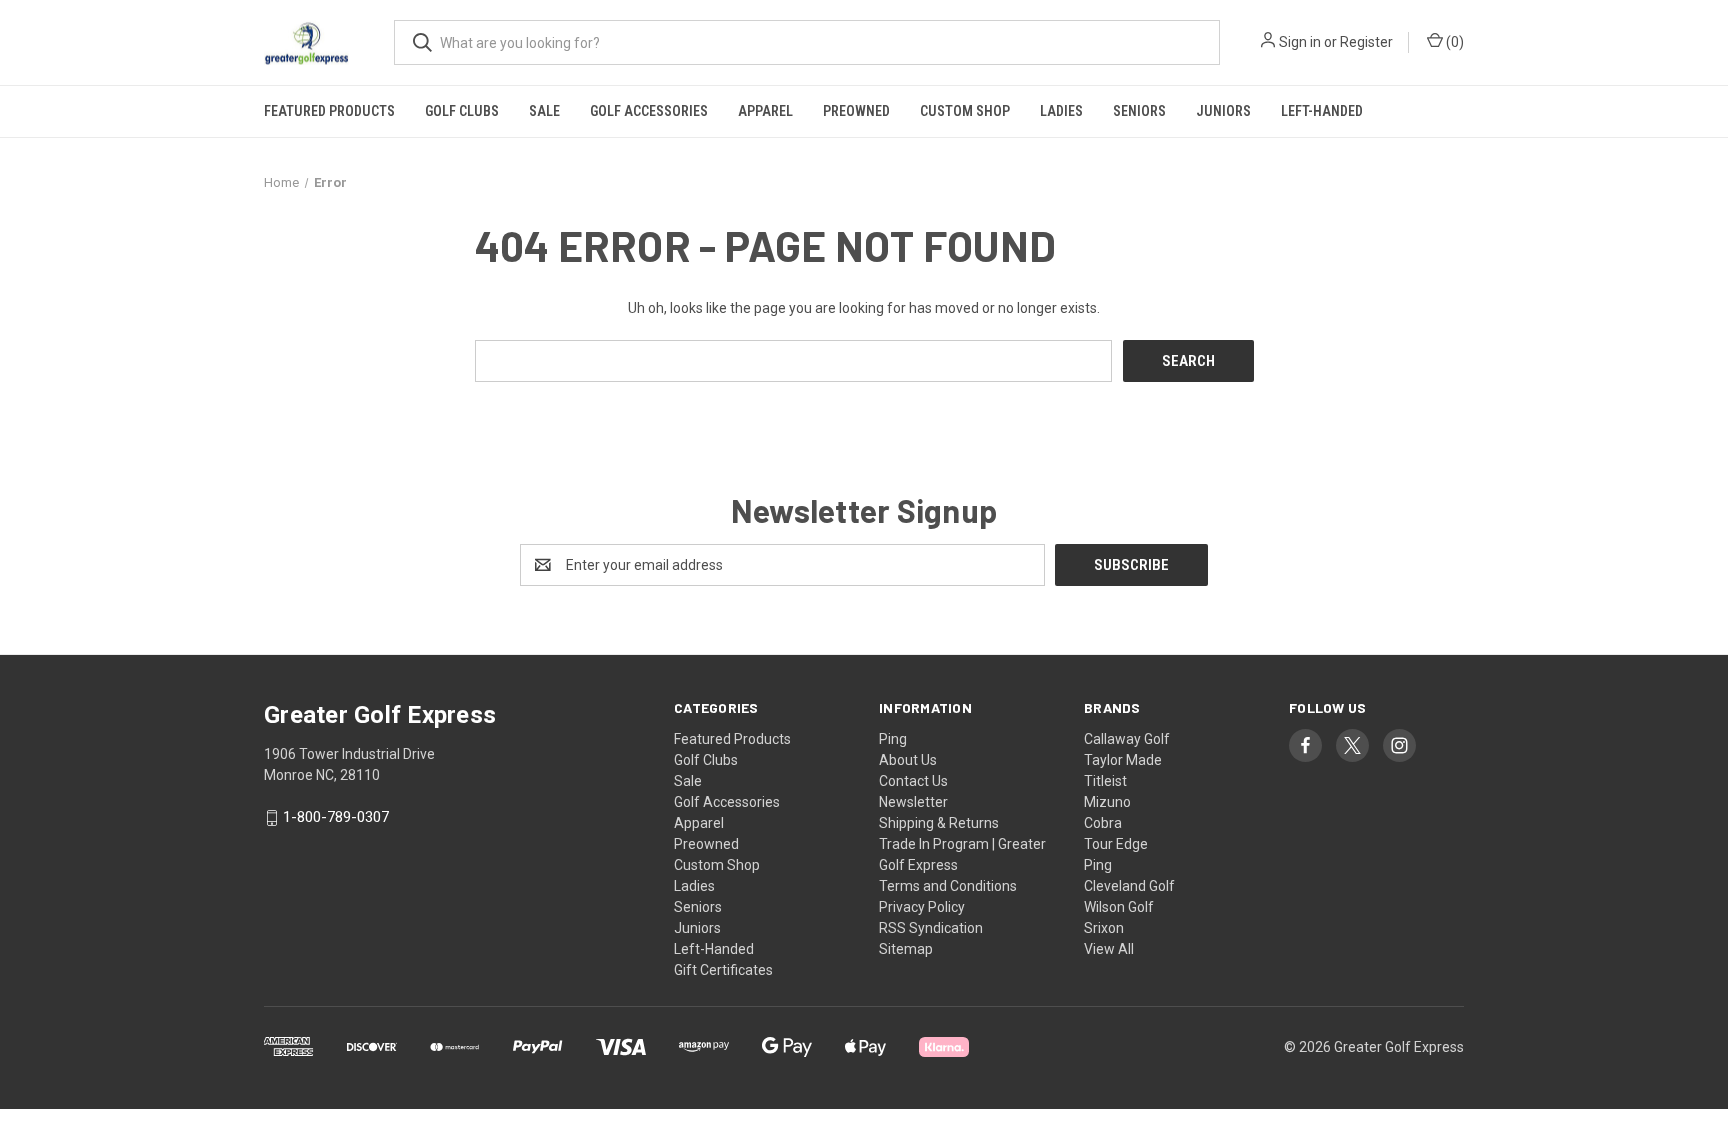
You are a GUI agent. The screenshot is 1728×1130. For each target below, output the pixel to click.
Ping (893, 739)
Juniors (1223, 111)
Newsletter (913, 802)
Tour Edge (1116, 844)
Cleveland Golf (1129, 886)
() (1453, 42)
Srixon (1104, 928)
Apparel (765, 111)
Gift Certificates (723, 970)
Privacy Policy (922, 907)
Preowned (856, 111)
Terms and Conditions (948, 886)
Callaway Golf (1127, 739)
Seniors (1139, 111)
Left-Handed (1322, 111)
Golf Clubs (462, 111)
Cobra (1103, 823)
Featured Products (329, 111)
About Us (908, 760)
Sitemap (906, 949)
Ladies (1061, 111)
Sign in (1300, 42)
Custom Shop (965, 111)
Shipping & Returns (939, 823)
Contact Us (913, 781)
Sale (544, 111)
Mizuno (1107, 802)
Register (1366, 42)
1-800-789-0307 (336, 818)
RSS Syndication (931, 928)
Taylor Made (1123, 760)
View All (1109, 949)
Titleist (1105, 781)
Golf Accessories (649, 111)
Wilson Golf (1119, 907)
